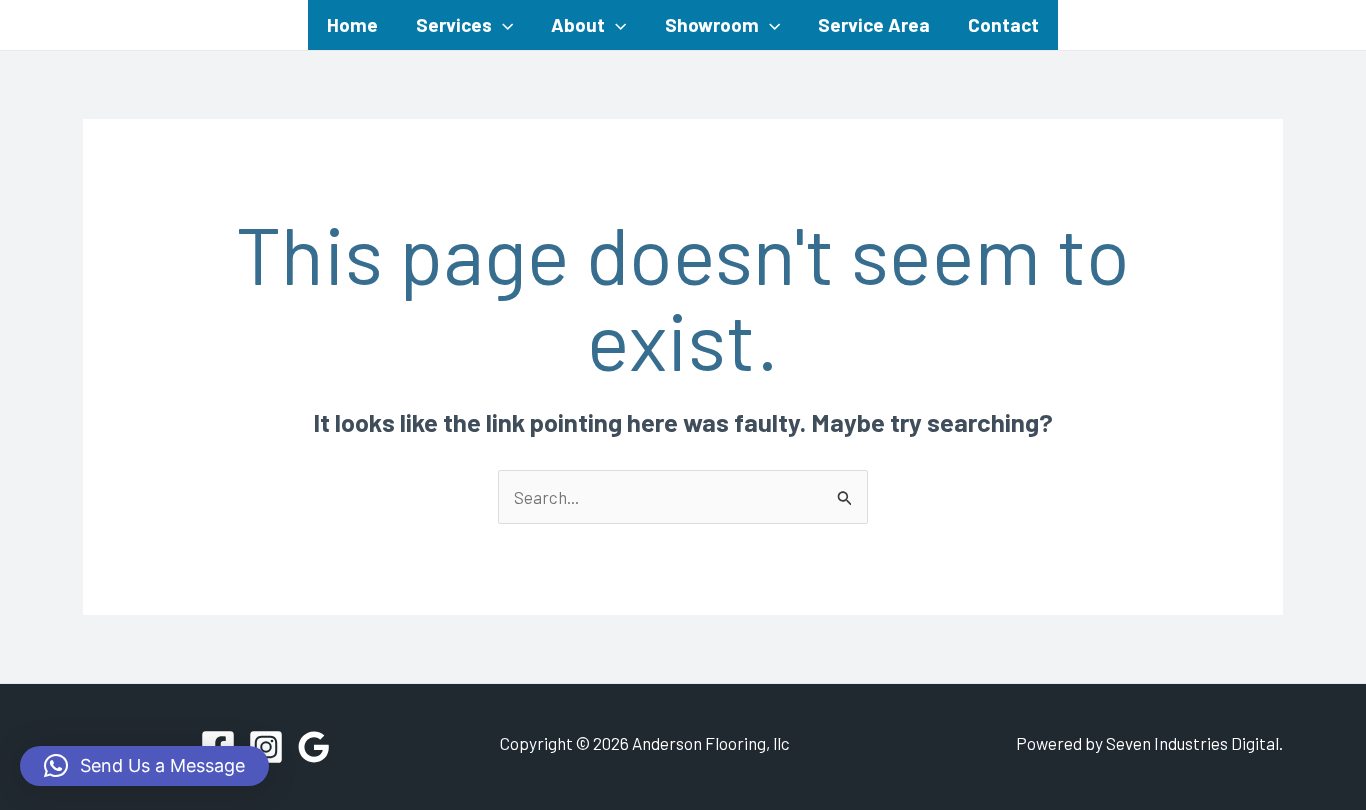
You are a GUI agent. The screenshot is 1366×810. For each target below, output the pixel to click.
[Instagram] (266, 747)
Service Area (874, 24)
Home (352, 24)
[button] (502, 25)
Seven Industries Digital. (1194, 743)
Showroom (712, 24)
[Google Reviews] (314, 747)
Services (454, 24)
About (578, 24)
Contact (1003, 24)
